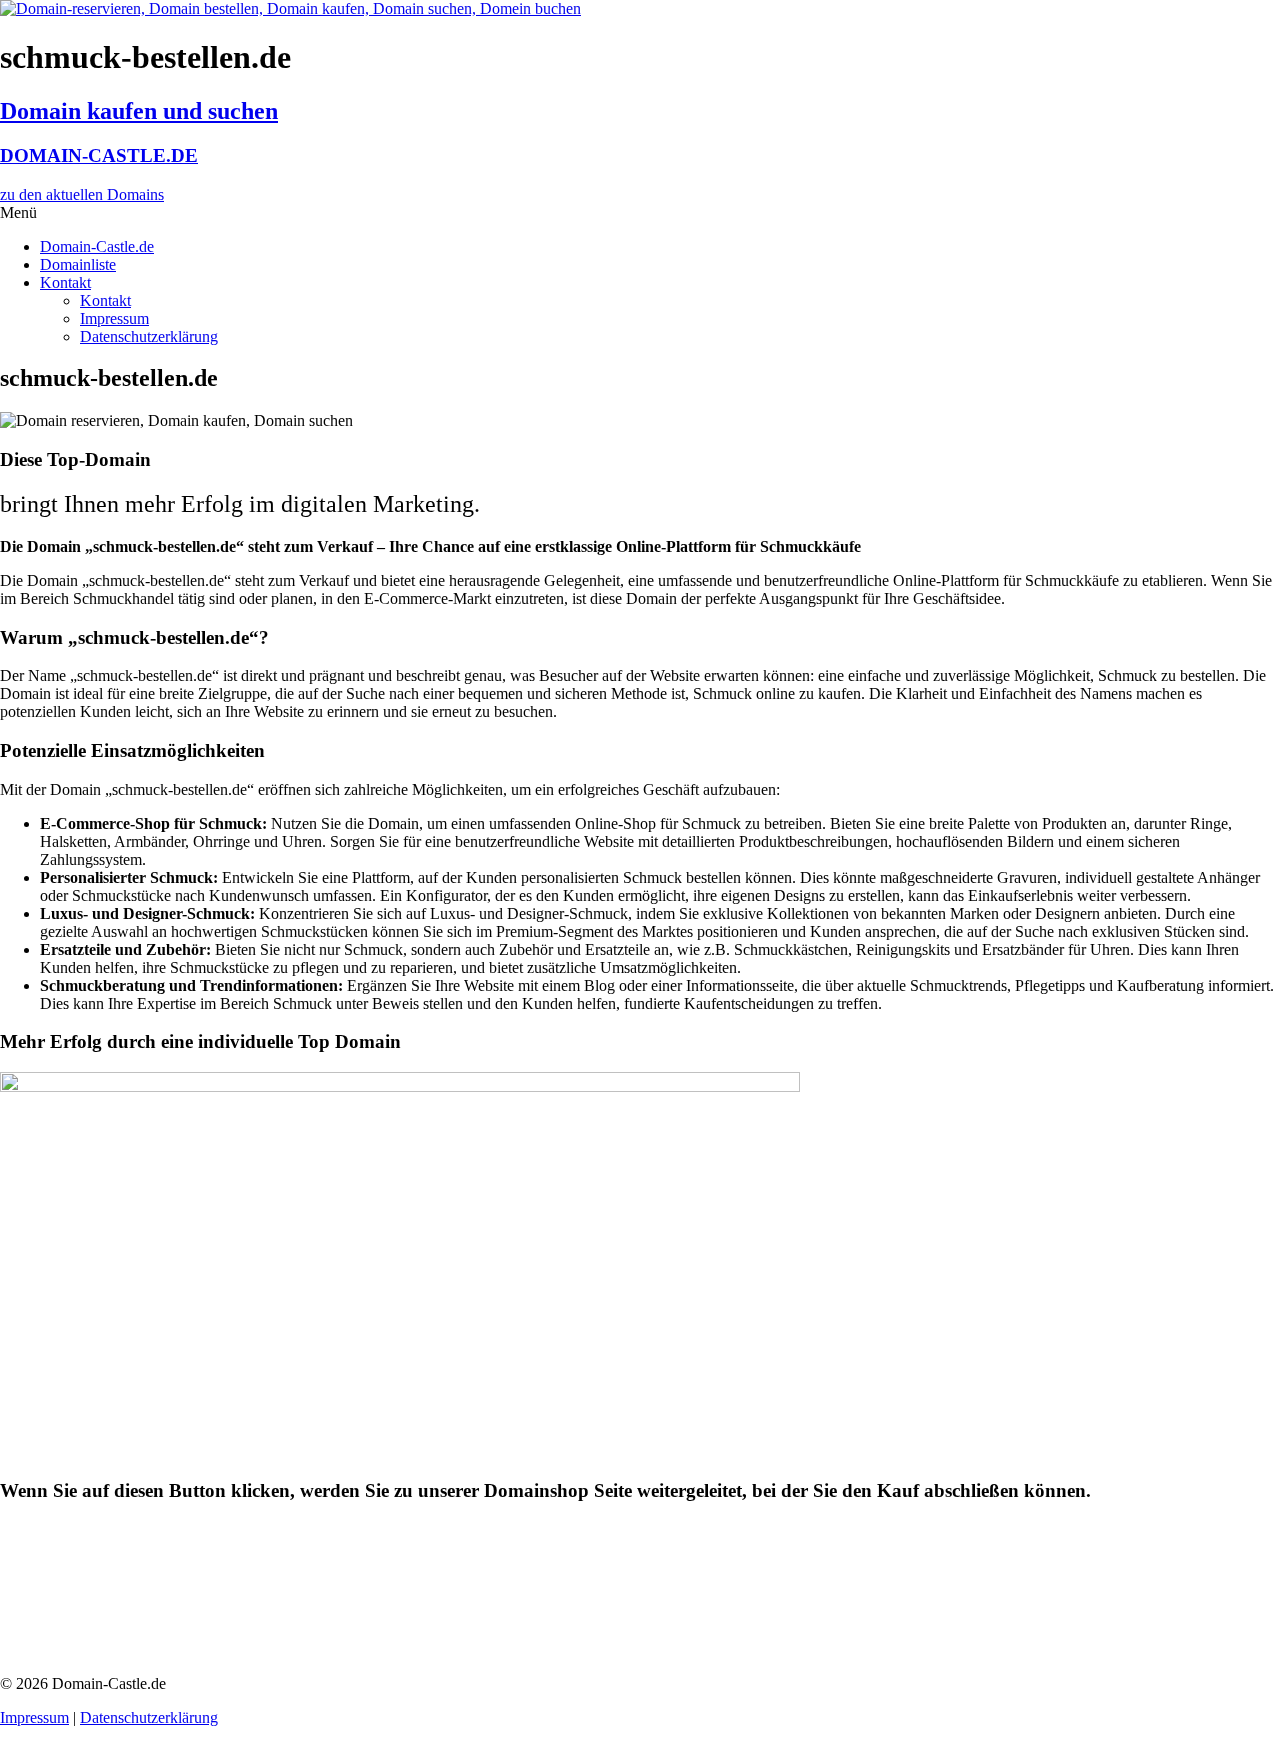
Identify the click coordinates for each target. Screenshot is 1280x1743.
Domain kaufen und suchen (139, 111)
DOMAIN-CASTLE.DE (99, 155)
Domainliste (78, 264)
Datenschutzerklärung (149, 336)
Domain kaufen (96, 1580)
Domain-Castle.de (97, 246)
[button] (640, 213)
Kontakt (65, 282)
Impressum (114, 318)
